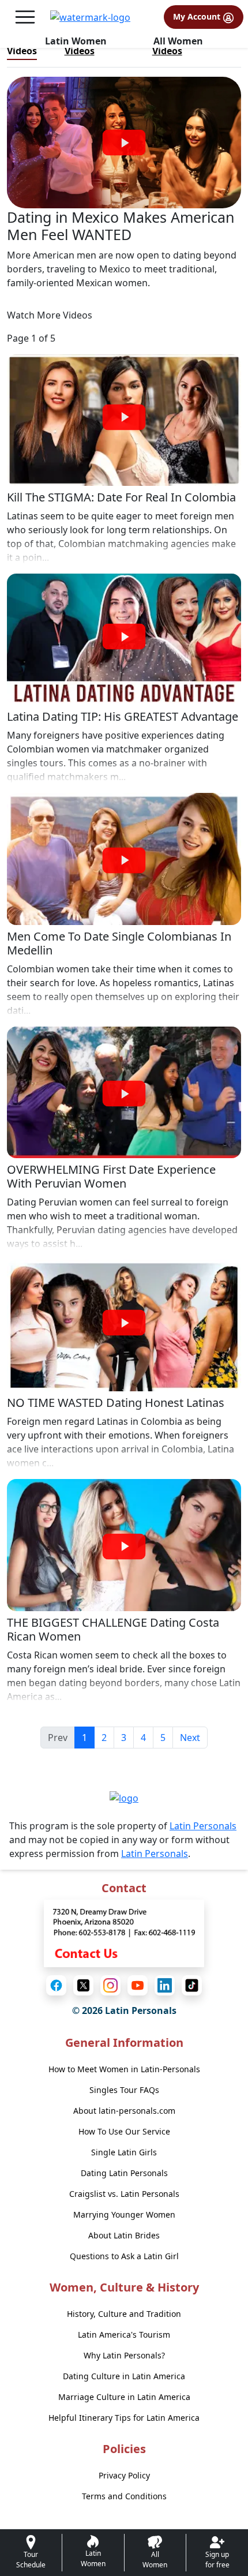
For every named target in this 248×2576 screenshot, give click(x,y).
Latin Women (76, 41)
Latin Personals (203, 1826)
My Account (198, 16)
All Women (178, 41)
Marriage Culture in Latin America (124, 2397)
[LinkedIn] (165, 1985)
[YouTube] (138, 1985)
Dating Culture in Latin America (124, 2376)
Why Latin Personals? (124, 2355)
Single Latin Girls (124, 2152)
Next (190, 1738)
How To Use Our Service (124, 2131)
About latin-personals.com (124, 2111)
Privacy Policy (124, 2475)
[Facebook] (56, 1985)
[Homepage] (90, 17)
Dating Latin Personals (124, 2173)
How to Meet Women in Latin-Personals (124, 2069)
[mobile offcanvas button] (25, 17)
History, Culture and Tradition (124, 2314)
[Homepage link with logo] (124, 1798)
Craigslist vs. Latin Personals (124, 2194)
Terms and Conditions (124, 2496)
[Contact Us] (124, 1932)
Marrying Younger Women (124, 2214)
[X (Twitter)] (83, 1985)
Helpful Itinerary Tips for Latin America (124, 2418)
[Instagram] (110, 1985)
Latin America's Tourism (124, 2334)
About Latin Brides (124, 2235)
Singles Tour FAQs (124, 2090)
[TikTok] (192, 1985)
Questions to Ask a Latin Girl (124, 2256)
